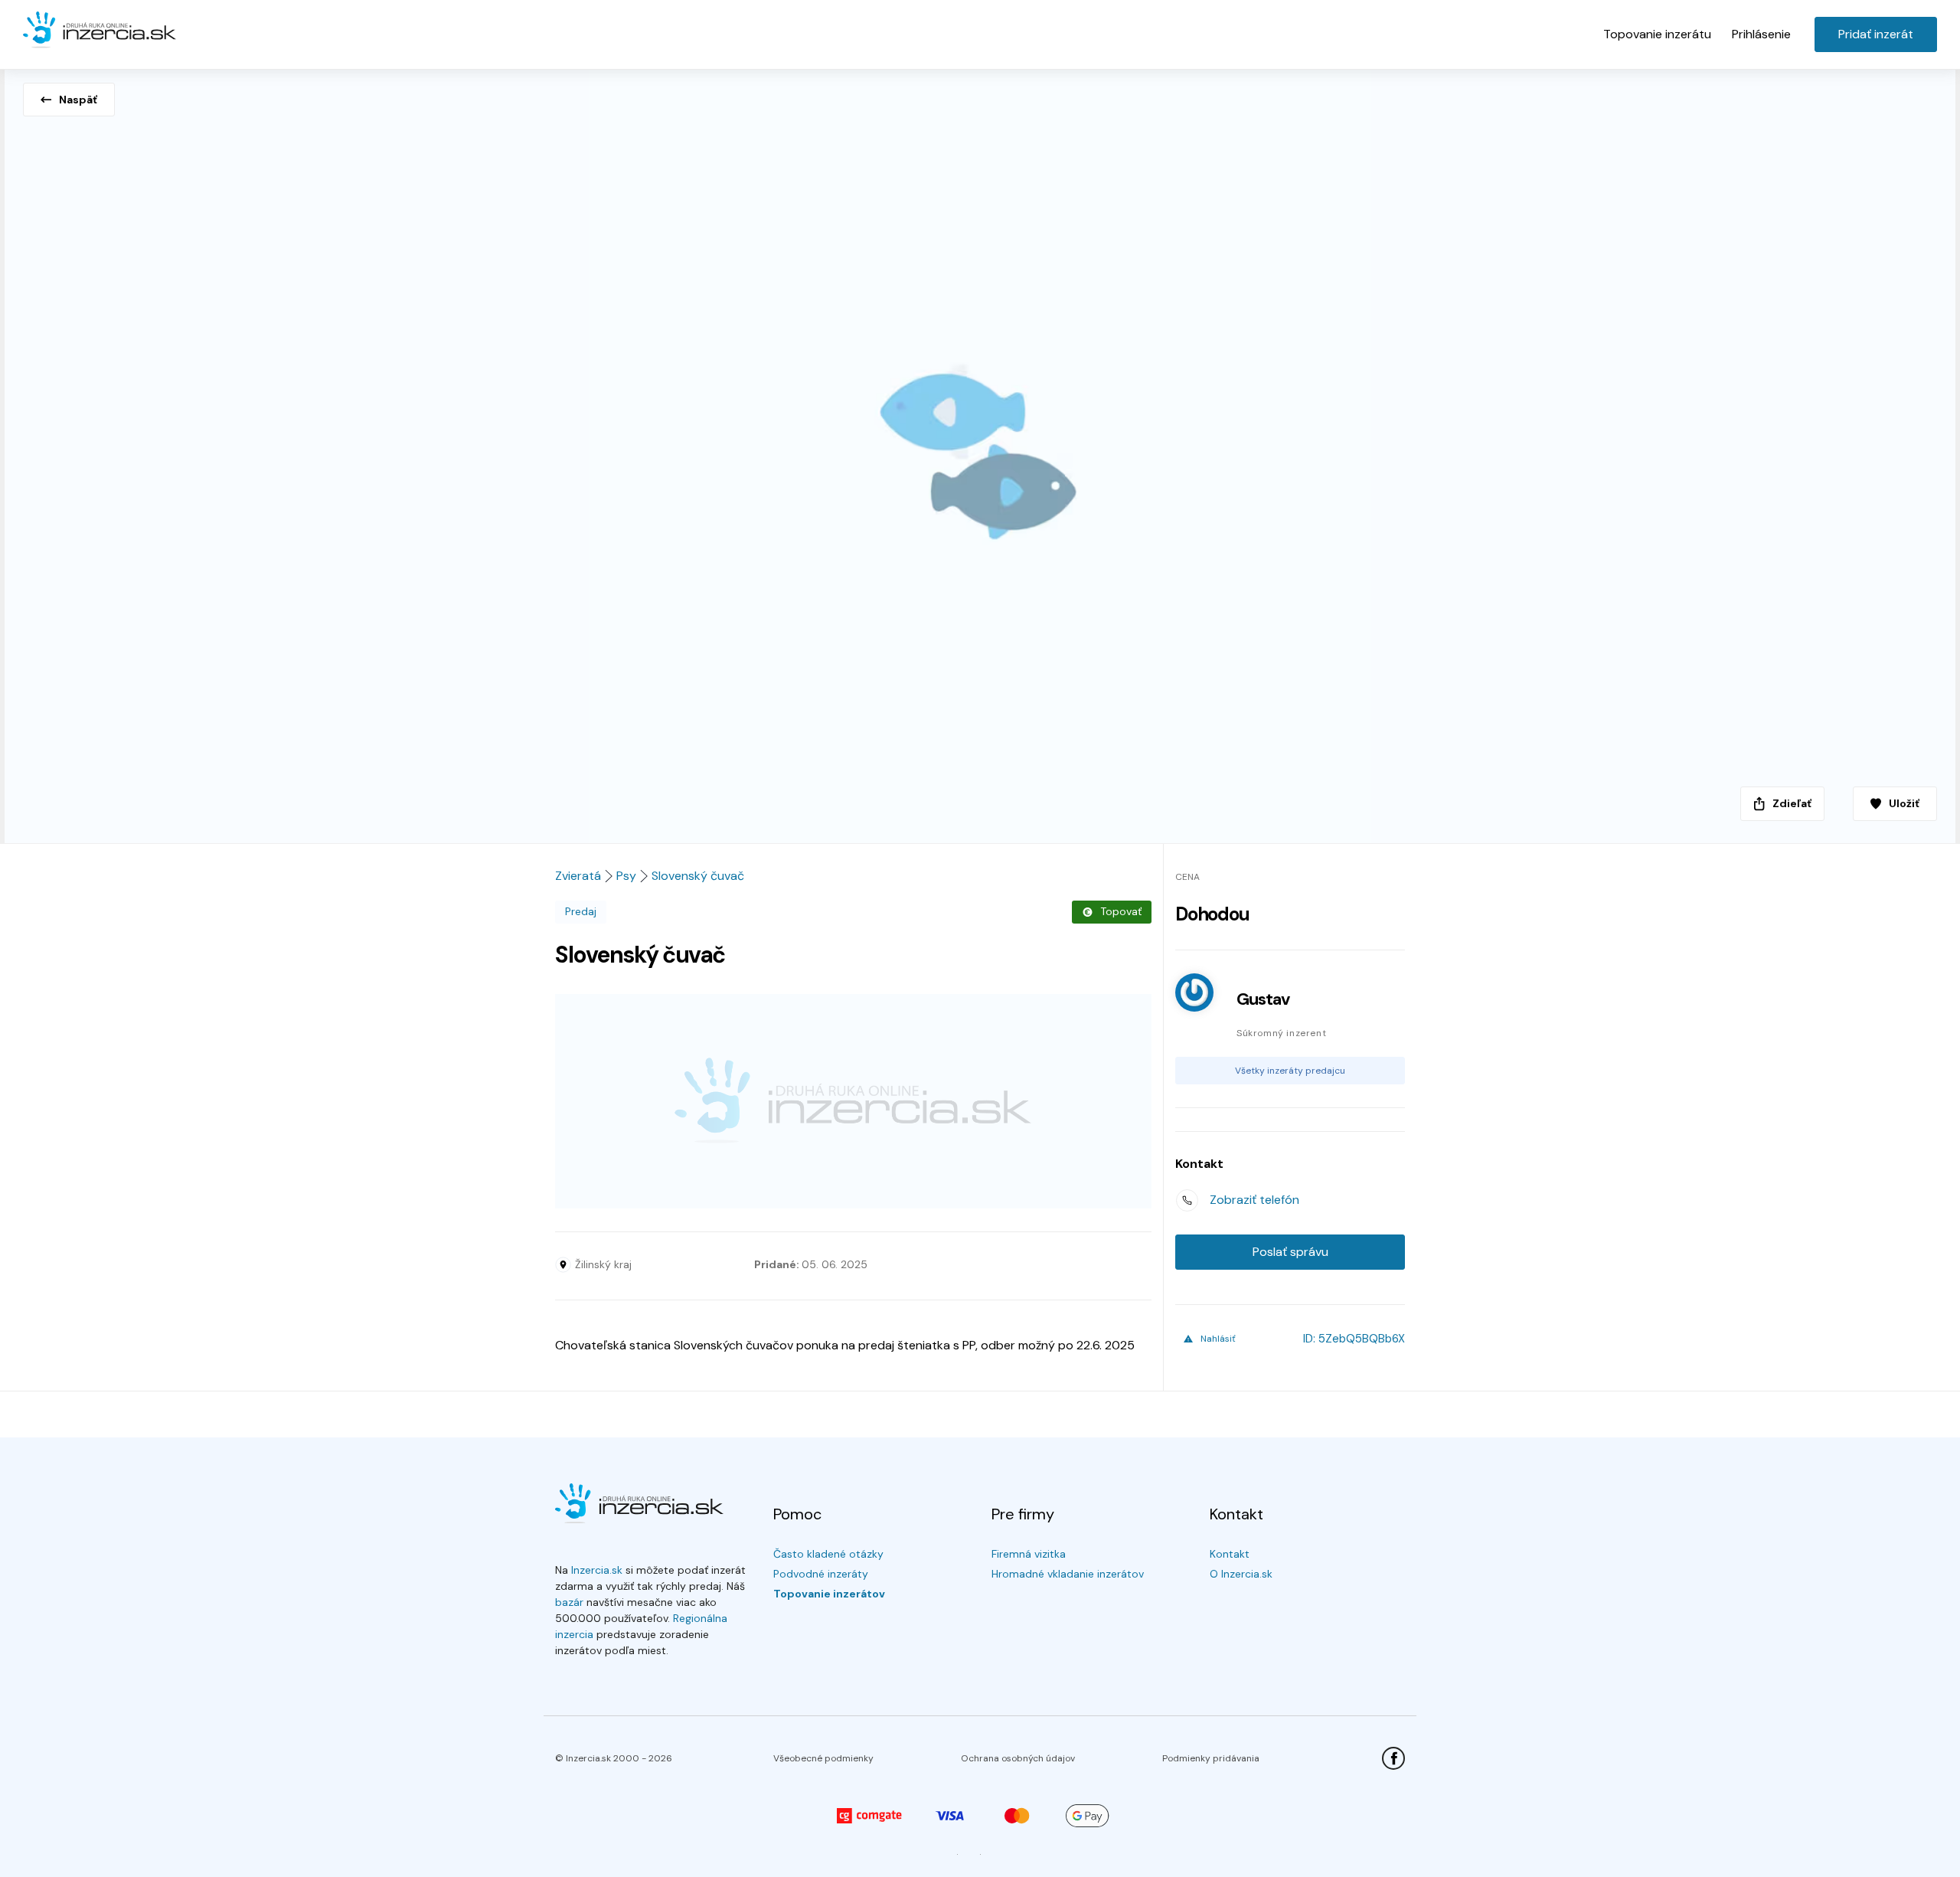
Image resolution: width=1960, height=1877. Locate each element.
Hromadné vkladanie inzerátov (1068, 1574)
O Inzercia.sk (1241, 1574)
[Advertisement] (853, 1101)
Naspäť (78, 100)
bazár (569, 1602)
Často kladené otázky (828, 1554)
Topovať (1121, 911)
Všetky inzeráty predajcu (1290, 1071)
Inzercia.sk (597, 1570)
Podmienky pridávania (1211, 1758)
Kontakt (1230, 1554)
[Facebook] (1393, 1758)
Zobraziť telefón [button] (1254, 1200)
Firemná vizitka (1029, 1554)
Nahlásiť (1218, 1339)
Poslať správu (1290, 1252)
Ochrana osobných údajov (1018, 1758)
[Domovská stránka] (100, 31)
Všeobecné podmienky (823, 1758)
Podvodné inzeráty (821, 1574)
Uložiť (1904, 803)
